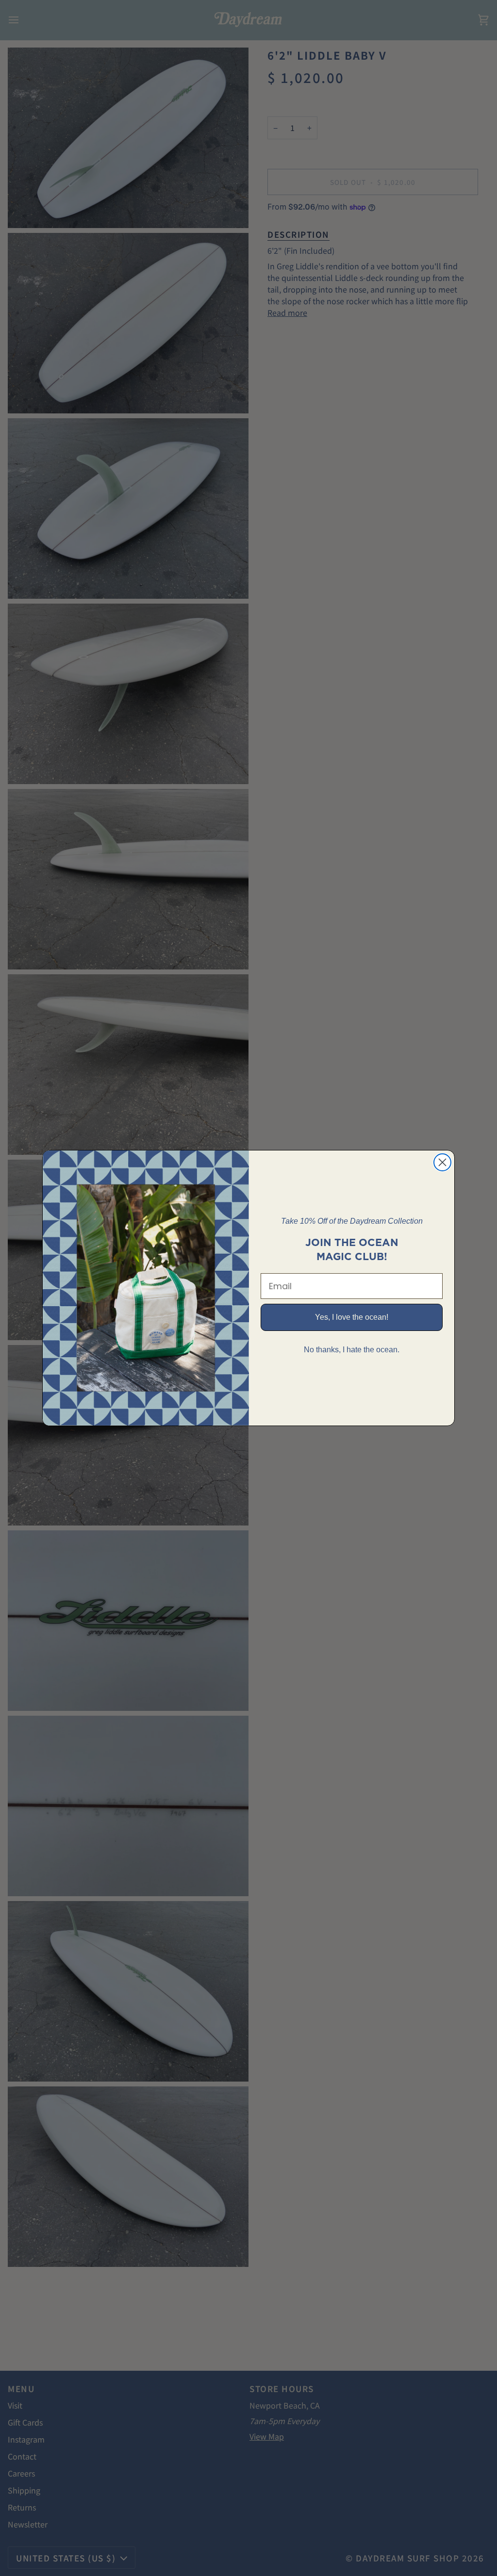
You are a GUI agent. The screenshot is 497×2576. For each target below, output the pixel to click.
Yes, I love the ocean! (352, 1317)
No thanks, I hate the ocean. (352, 1350)
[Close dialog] (442, 1162)
